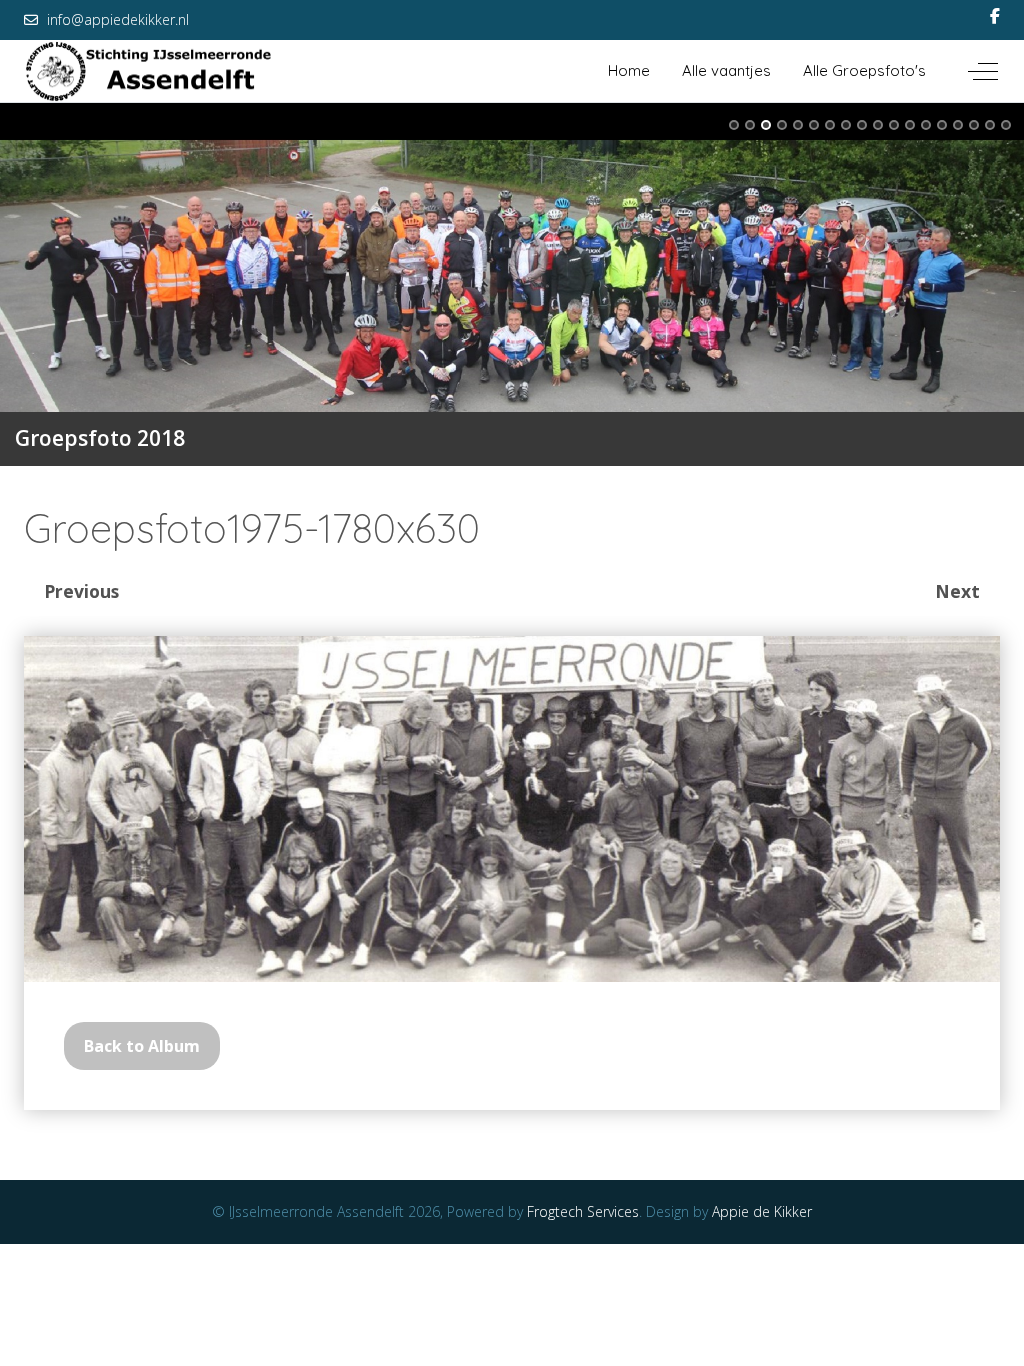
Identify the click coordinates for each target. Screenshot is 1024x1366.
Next (957, 591)
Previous (81, 591)
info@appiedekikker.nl (118, 19)
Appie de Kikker (762, 1211)
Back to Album (142, 1046)
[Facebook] (995, 16)
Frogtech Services (583, 1211)
